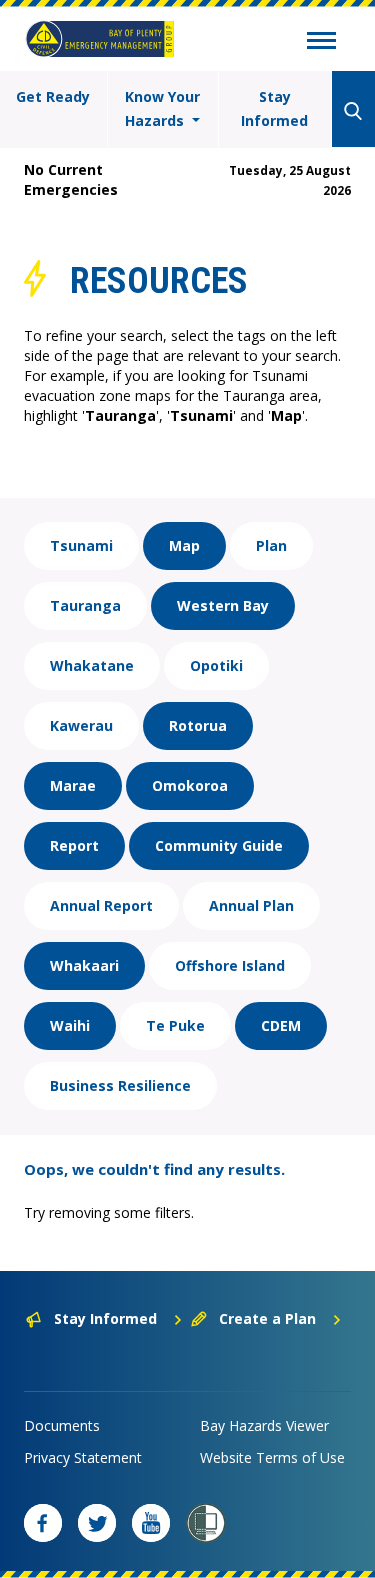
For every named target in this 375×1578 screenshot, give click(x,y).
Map (184, 545)
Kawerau (81, 725)
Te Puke (175, 1025)
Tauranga (85, 605)
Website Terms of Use (272, 1457)
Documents (62, 1425)
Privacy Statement (83, 1457)
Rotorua (198, 725)
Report (74, 845)
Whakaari (84, 965)
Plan (271, 545)
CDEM (281, 1025)
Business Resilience (120, 1085)
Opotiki (216, 665)
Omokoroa (190, 785)
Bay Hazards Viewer (264, 1425)
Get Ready (53, 96)
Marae (73, 785)
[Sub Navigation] (321, 43)
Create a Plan (267, 1318)
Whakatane (92, 665)
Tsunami (81, 545)
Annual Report (101, 905)
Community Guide (219, 845)
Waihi (70, 1025)
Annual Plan (251, 905)
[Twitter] (97, 1523)
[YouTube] (151, 1523)
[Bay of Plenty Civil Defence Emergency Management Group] (100, 39)
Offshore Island (230, 965)
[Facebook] (43, 1523)
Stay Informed (274, 108)
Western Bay (223, 605)
